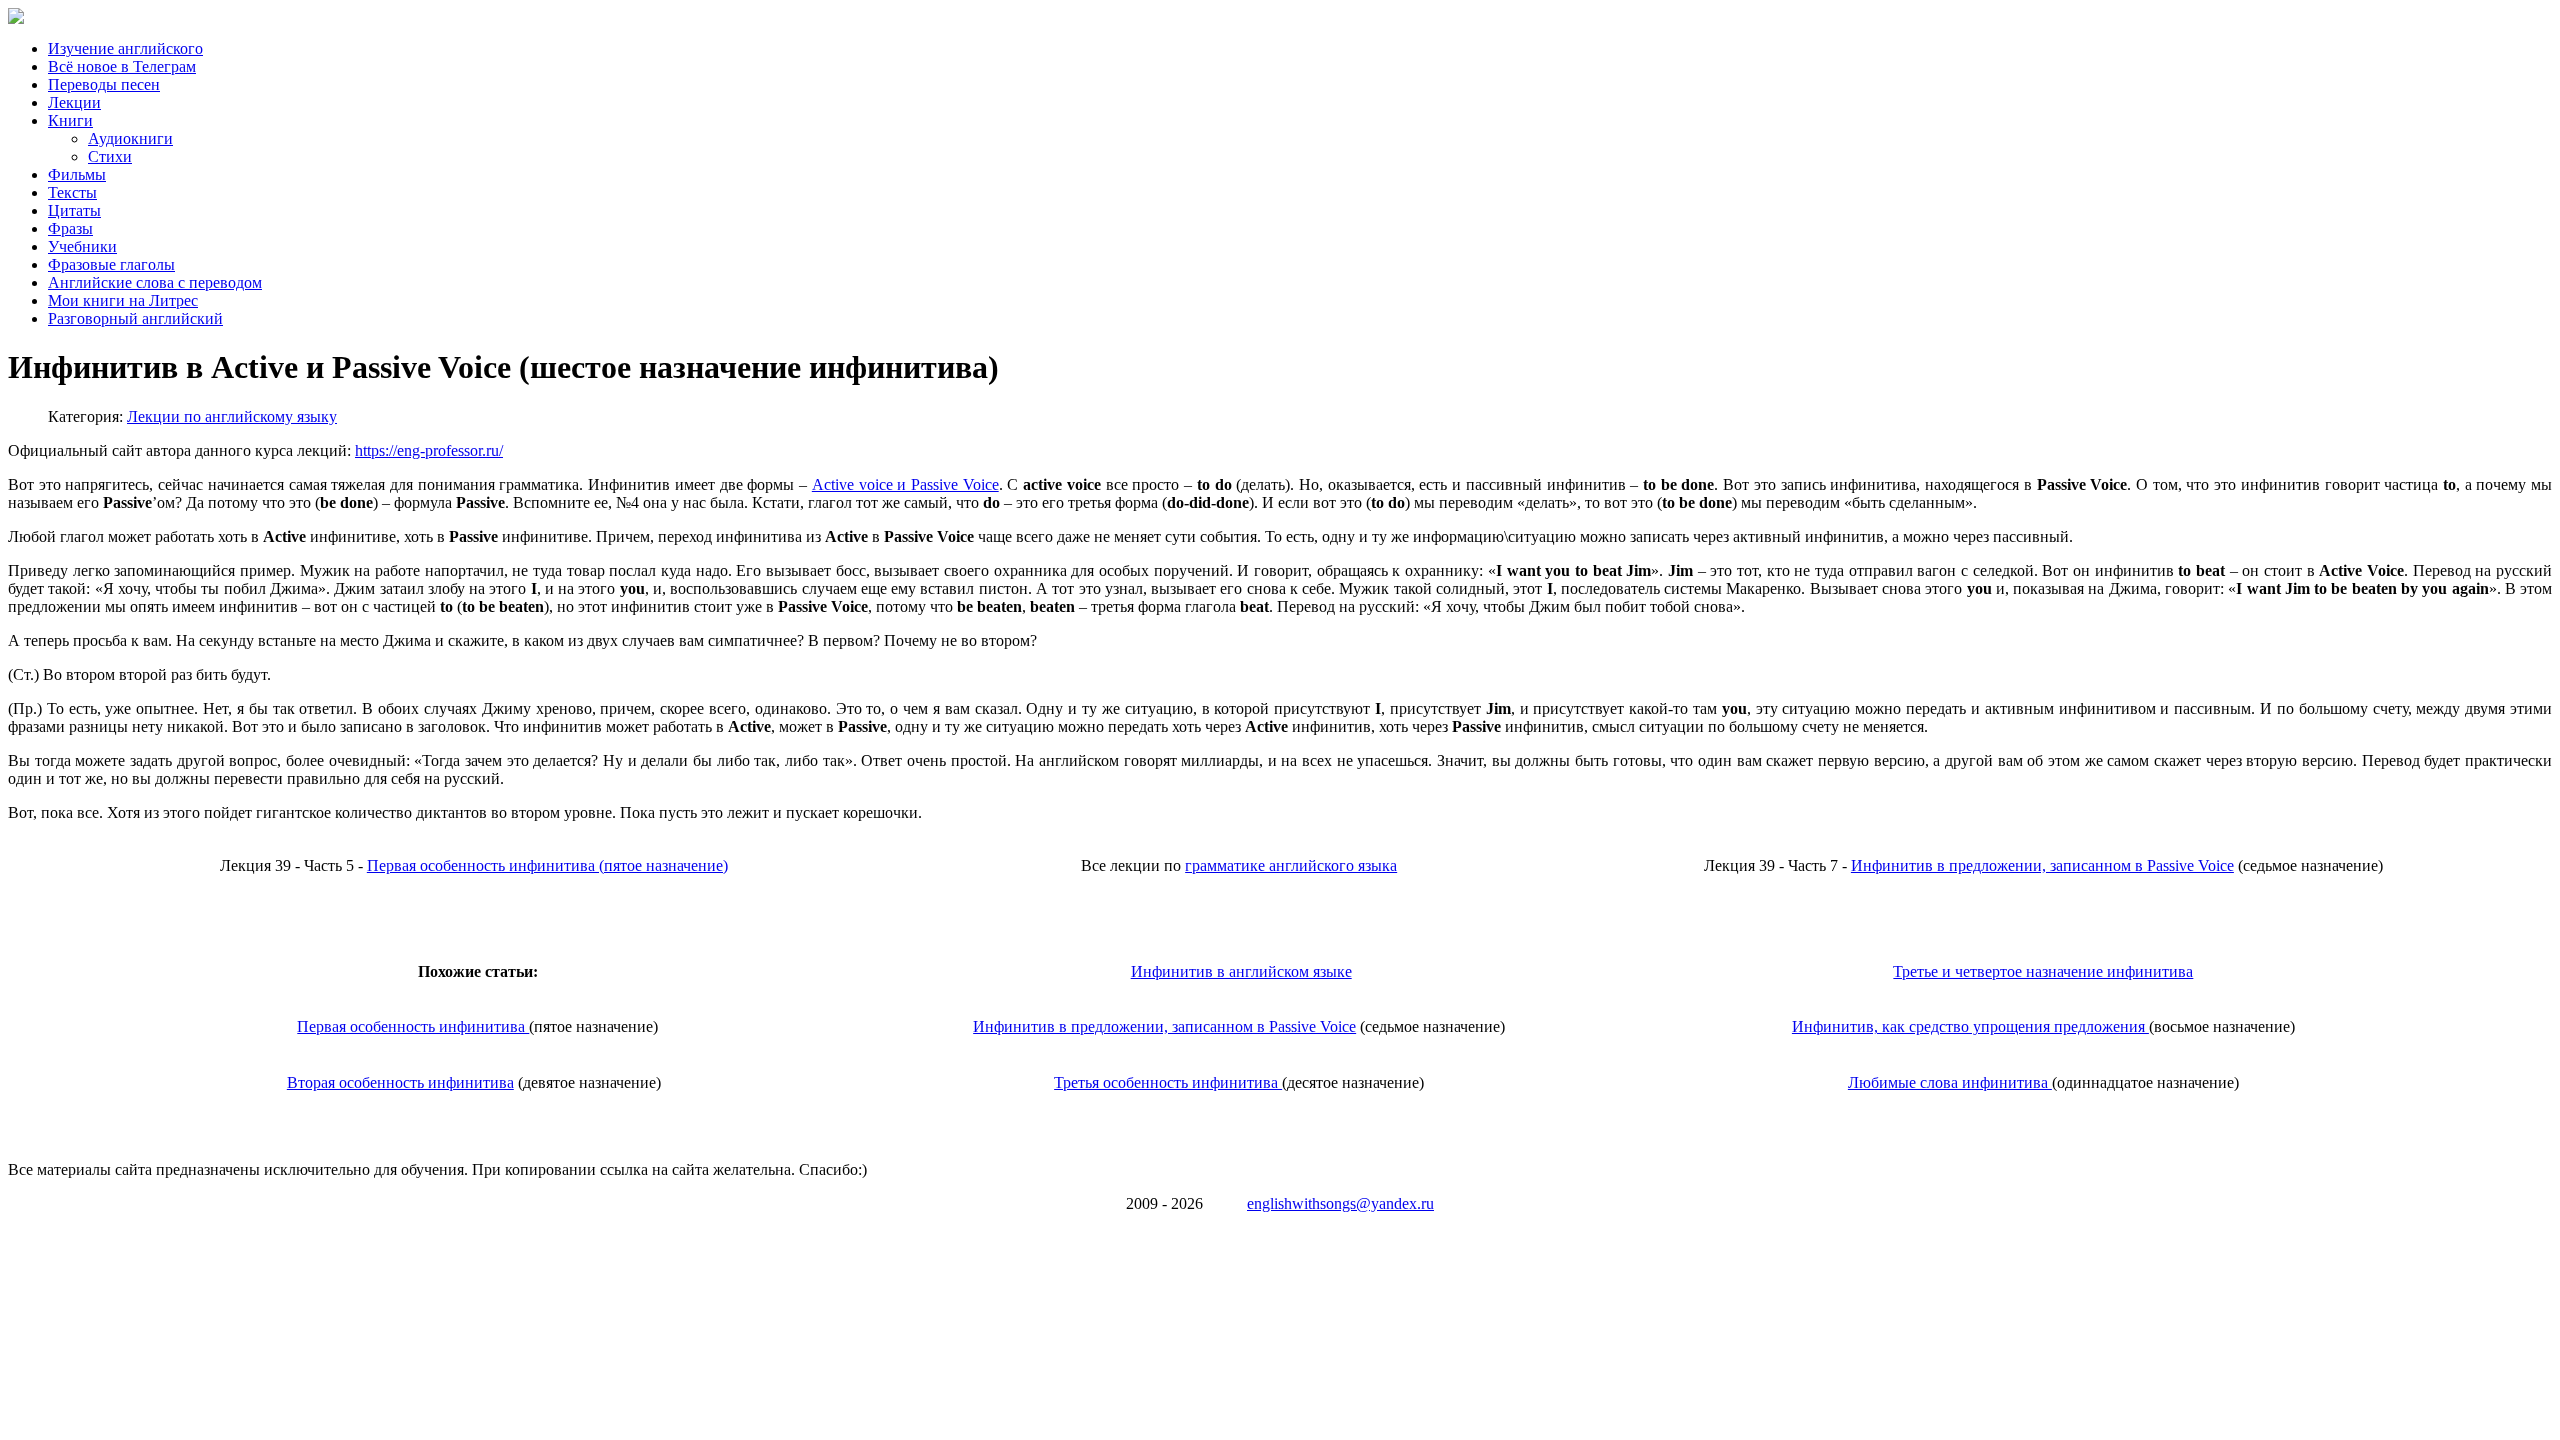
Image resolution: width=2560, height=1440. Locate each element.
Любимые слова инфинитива (1950, 1082)
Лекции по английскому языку (232, 416)
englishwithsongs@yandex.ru (1340, 1203)
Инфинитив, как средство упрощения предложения (1970, 1026)
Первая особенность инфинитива (413, 1026)
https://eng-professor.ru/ (429, 450)
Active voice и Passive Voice (905, 484)
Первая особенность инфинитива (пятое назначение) (547, 865)
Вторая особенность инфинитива (400, 1082)
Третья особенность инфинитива (1168, 1082)
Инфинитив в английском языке (1241, 971)
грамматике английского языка (1291, 865)
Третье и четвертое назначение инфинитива (2043, 971)
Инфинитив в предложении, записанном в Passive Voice (2042, 865)
